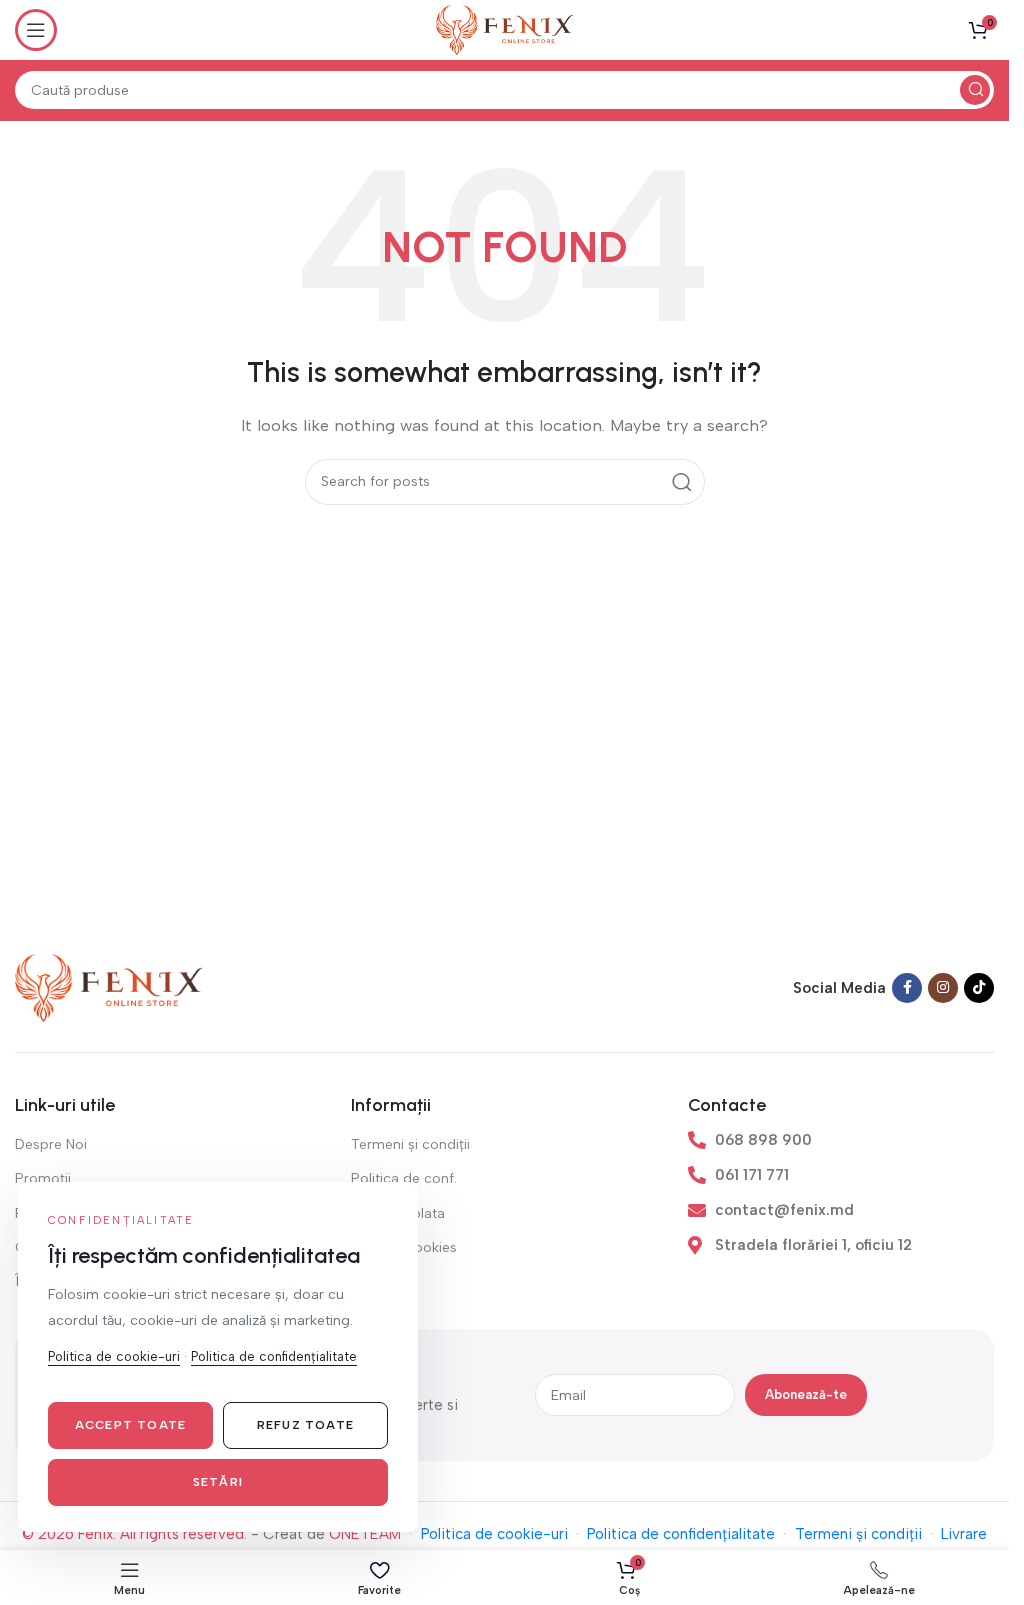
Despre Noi (51, 1144)
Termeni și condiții (410, 1144)
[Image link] (109, 987)
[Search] (975, 90)
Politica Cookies (404, 1247)
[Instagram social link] (943, 988)
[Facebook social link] (907, 988)
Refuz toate (305, 1425)
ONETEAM (365, 1534)
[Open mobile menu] (36, 30)
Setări (218, 1482)
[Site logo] (504, 29)
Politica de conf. (404, 1178)
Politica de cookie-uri (494, 1534)
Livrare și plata (398, 1213)
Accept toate (130, 1425)
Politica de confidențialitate (681, 1534)
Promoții (43, 1178)
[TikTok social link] (979, 988)
